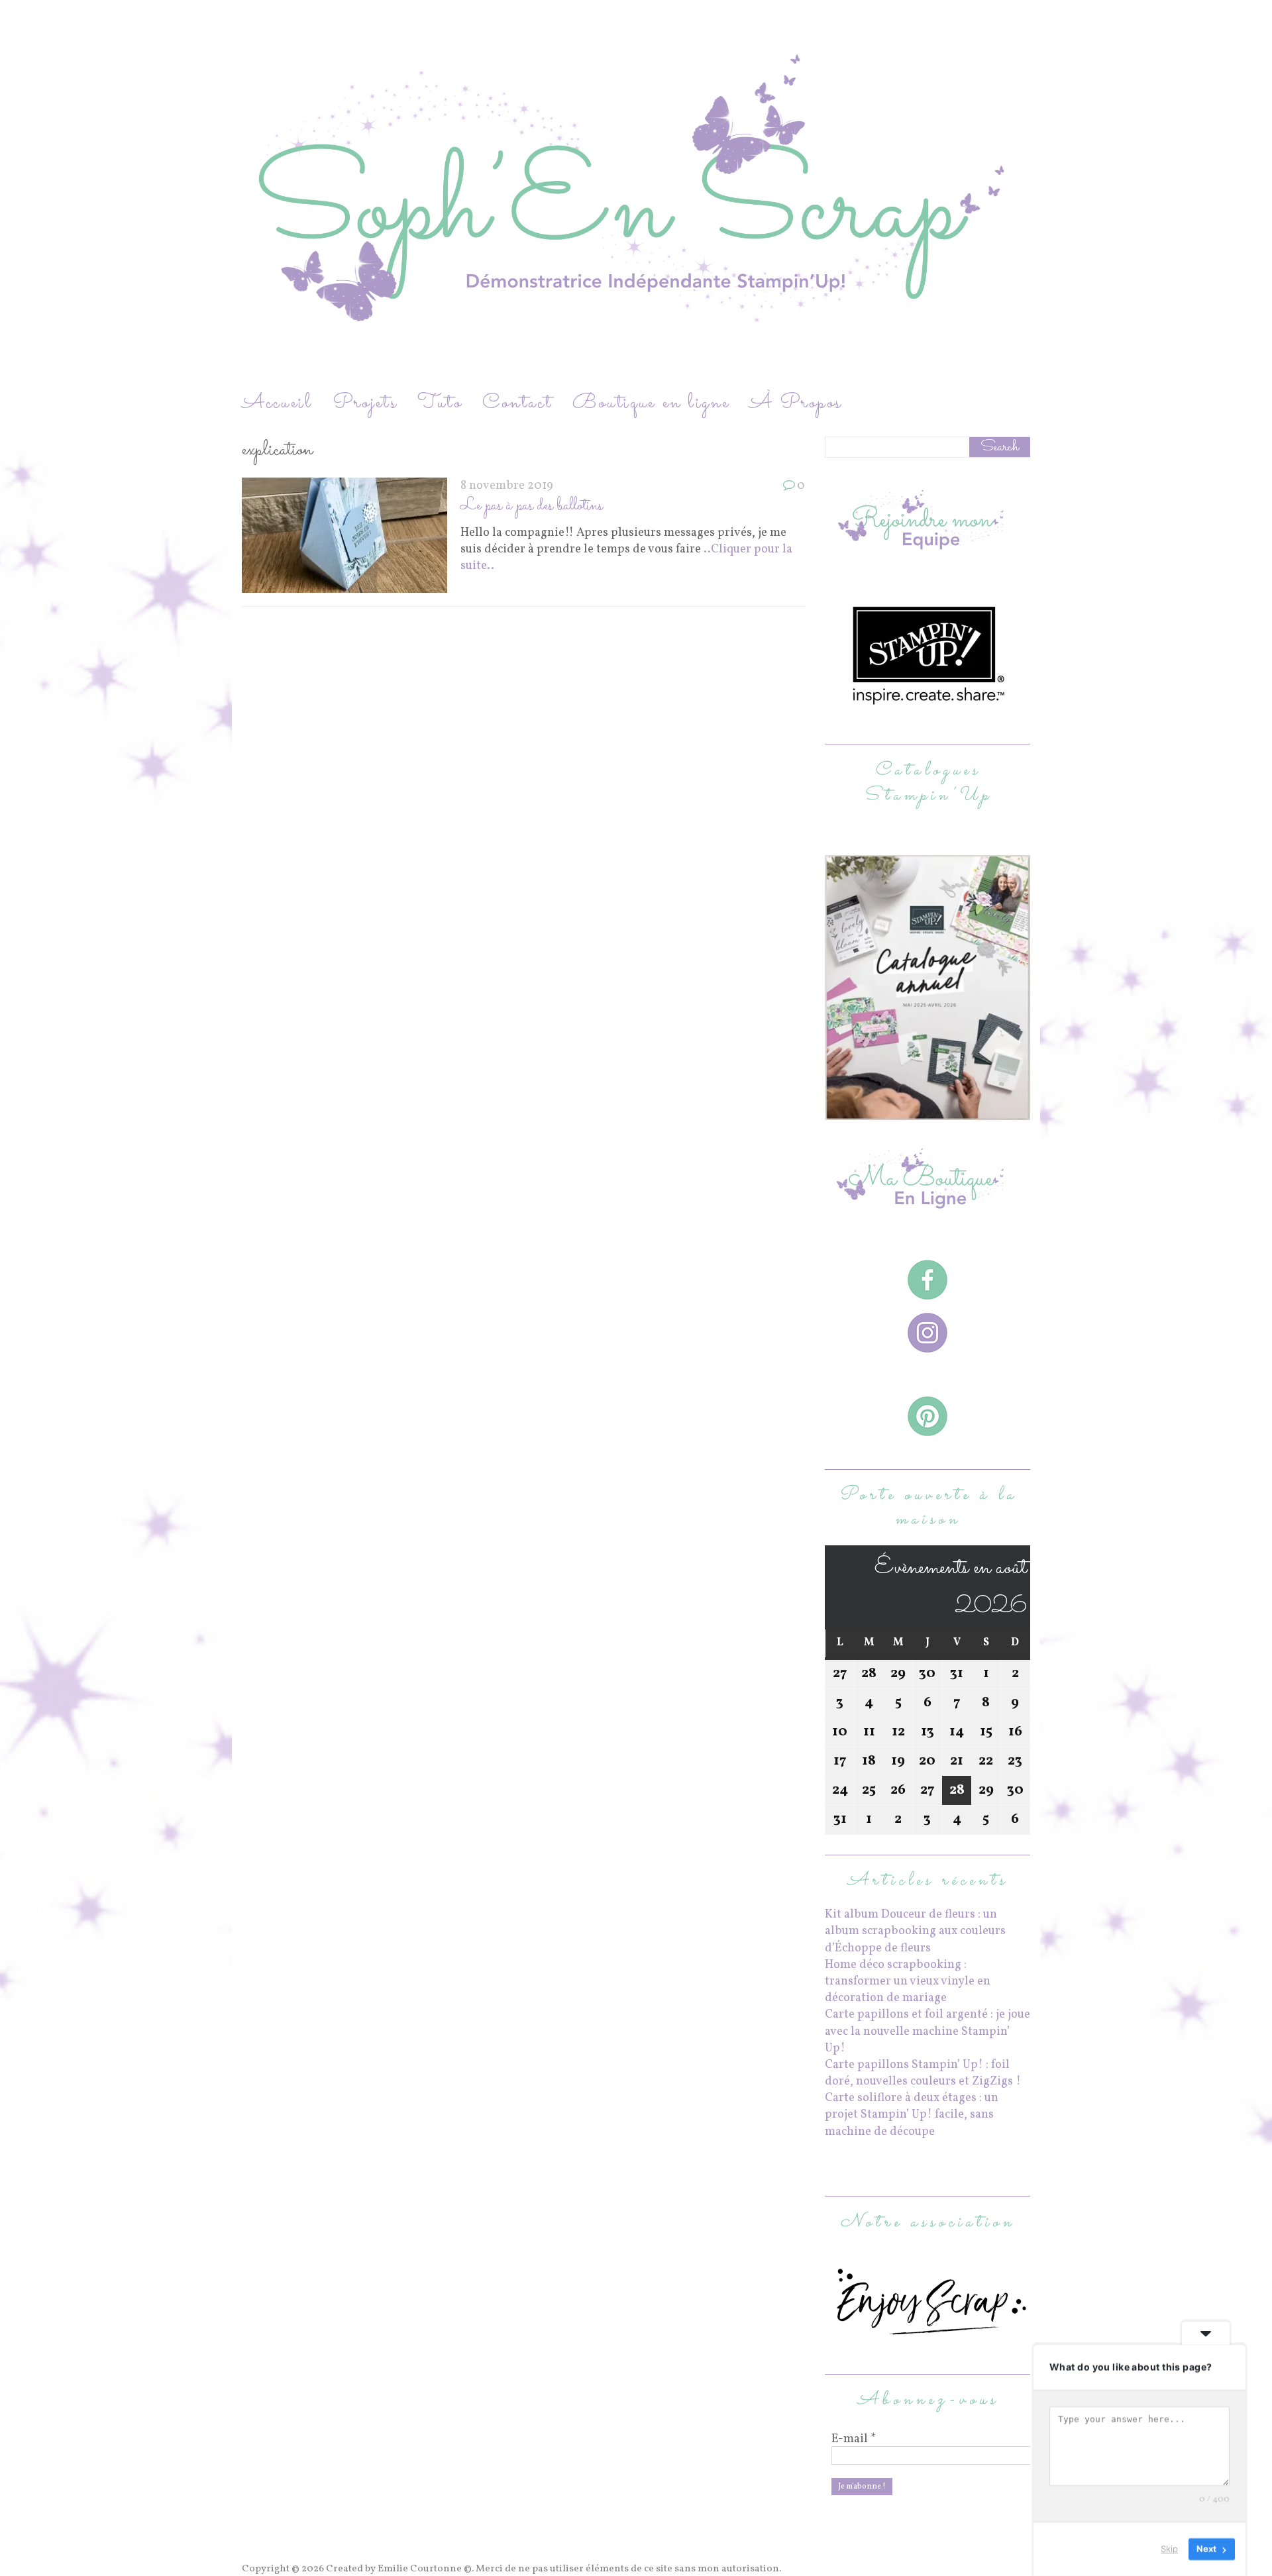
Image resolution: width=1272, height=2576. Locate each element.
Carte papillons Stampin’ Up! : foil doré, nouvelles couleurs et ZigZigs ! (923, 2073)
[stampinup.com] (927, 1112)
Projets (365, 403)
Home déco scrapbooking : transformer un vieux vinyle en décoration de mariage (908, 1982)
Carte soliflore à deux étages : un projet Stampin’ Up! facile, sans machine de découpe (912, 2115)
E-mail (854, 2440)
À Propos (796, 403)
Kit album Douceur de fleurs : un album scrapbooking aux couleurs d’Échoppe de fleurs (915, 1931)
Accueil (277, 403)
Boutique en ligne (651, 403)
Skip (1169, 2549)
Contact (517, 403)
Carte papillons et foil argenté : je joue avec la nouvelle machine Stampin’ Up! (927, 2031)
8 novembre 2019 (507, 486)
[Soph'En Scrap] (636, 194)
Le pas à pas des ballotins (532, 506)
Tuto (440, 403)
